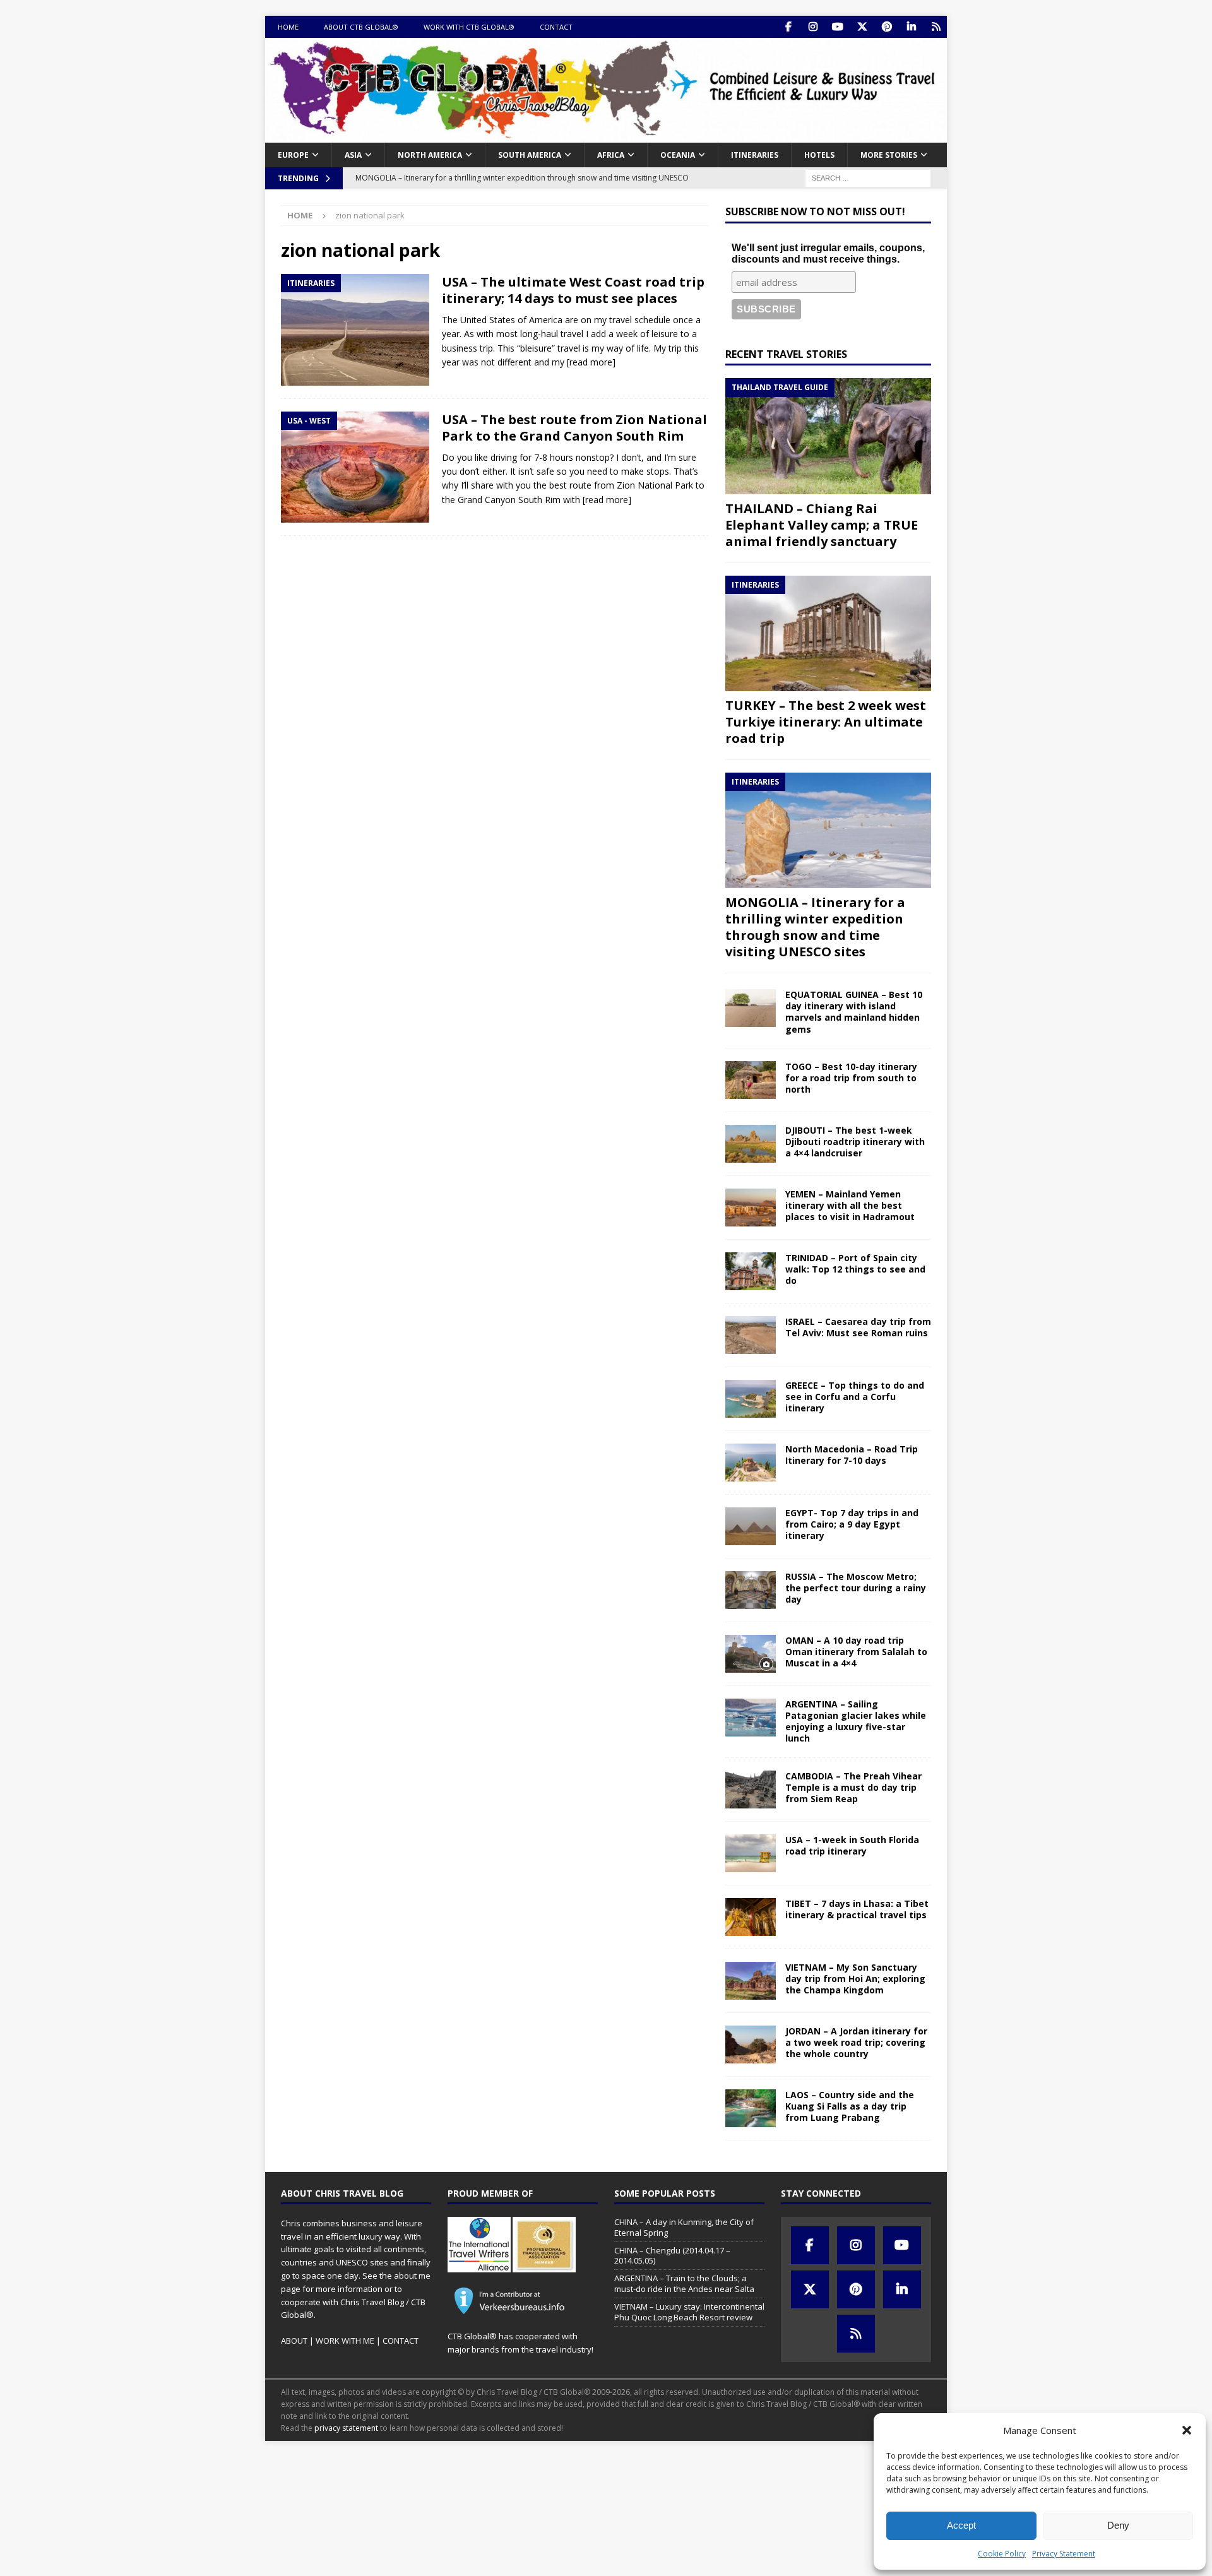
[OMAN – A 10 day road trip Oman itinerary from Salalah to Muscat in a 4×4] (751, 1654)
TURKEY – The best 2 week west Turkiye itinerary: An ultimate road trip (826, 722)
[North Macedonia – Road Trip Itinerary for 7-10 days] (751, 1463)
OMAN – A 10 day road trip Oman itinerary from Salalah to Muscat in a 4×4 (856, 1652)
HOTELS (819, 155)
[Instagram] (813, 27)
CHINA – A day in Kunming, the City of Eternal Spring (684, 2227)
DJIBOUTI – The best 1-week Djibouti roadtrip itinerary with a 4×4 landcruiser (855, 1142)
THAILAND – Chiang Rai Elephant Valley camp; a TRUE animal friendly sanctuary (822, 525)
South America (530, 155)
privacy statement (346, 2428)
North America (430, 155)
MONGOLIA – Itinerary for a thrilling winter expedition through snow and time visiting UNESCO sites (815, 927)
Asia (353, 155)
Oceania (678, 155)
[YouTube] (837, 27)
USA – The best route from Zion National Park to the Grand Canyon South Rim (574, 428)
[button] (1187, 2430)
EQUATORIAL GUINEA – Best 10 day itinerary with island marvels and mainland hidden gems (854, 1012)
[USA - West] (355, 467)
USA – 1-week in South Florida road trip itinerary (852, 1845)
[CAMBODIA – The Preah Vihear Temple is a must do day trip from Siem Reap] (751, 1790)
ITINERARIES (755, 155)
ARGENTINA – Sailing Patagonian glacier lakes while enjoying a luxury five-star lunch (856, 1721)
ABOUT (294, 2341)
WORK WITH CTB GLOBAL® (469, 27)
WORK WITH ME (345, 2341)
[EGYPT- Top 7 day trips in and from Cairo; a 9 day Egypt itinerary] (751, 1526)
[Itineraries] (355, 330)
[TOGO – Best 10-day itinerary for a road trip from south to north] (751, 1080)
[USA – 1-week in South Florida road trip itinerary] (751, 1853)
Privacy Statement (1064, 2554)
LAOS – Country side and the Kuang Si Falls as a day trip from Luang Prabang (850, 2106)
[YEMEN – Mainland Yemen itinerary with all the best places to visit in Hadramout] (751, 1208)
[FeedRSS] (936, 27)
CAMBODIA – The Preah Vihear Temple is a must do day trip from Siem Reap (853, 1787)
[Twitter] (862, 27)
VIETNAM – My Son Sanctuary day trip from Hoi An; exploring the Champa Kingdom (855, 1979)
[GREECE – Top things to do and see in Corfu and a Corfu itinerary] (751, 1399)
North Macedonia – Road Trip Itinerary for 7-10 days (852, 1455)
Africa (611, 155)
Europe (293, 155)
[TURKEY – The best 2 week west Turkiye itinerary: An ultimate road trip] (828, 633)
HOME (288, 27)
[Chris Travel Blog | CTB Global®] (606, 135)
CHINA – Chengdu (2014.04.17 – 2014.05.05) (672, 2256)
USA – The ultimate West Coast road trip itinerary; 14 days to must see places (573, 290)
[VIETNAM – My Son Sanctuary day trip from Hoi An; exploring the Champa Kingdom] (751, 1981)
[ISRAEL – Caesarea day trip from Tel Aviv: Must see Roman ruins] (751, 1335)
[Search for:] (868, 177)
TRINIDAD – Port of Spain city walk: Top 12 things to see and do (855, 1269)
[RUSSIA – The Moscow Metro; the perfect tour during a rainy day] (751, 1590)
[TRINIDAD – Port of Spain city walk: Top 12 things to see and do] (751, 1271)
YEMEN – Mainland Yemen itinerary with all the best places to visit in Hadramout (850, 1205)
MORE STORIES (889, 155)
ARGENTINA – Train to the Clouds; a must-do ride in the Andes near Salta (684, 2283)
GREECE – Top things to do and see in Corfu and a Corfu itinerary (855, 1397)
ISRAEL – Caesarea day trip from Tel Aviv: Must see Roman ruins (858, 1327)
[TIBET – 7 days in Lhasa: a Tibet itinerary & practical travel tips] (751, 1917)
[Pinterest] (887, 27)
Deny (1118, 2525)
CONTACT (556, 27)
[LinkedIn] (911, 27)
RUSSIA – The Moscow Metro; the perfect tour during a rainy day (856, 1588)
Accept (961, 2525)
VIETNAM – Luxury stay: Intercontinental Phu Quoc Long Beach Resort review (689, 2312)
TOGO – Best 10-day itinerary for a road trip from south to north (851, 1078)
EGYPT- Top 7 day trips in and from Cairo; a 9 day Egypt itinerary (852, 1524)
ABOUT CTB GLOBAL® (361, 27)
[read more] (591, 362)
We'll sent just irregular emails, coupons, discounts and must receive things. (828, 253)
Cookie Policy (1002, 2554)
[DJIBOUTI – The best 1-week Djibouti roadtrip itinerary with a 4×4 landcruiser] (751, 1144)
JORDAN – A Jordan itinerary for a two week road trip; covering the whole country (856, 2042)
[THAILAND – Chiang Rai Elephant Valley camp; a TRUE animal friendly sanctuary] (828, 436)
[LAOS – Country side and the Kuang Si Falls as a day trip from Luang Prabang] (751, 2108)
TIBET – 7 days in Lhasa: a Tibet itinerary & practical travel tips (857, 1909)
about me (412, 2276)
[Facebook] (788, 27)
